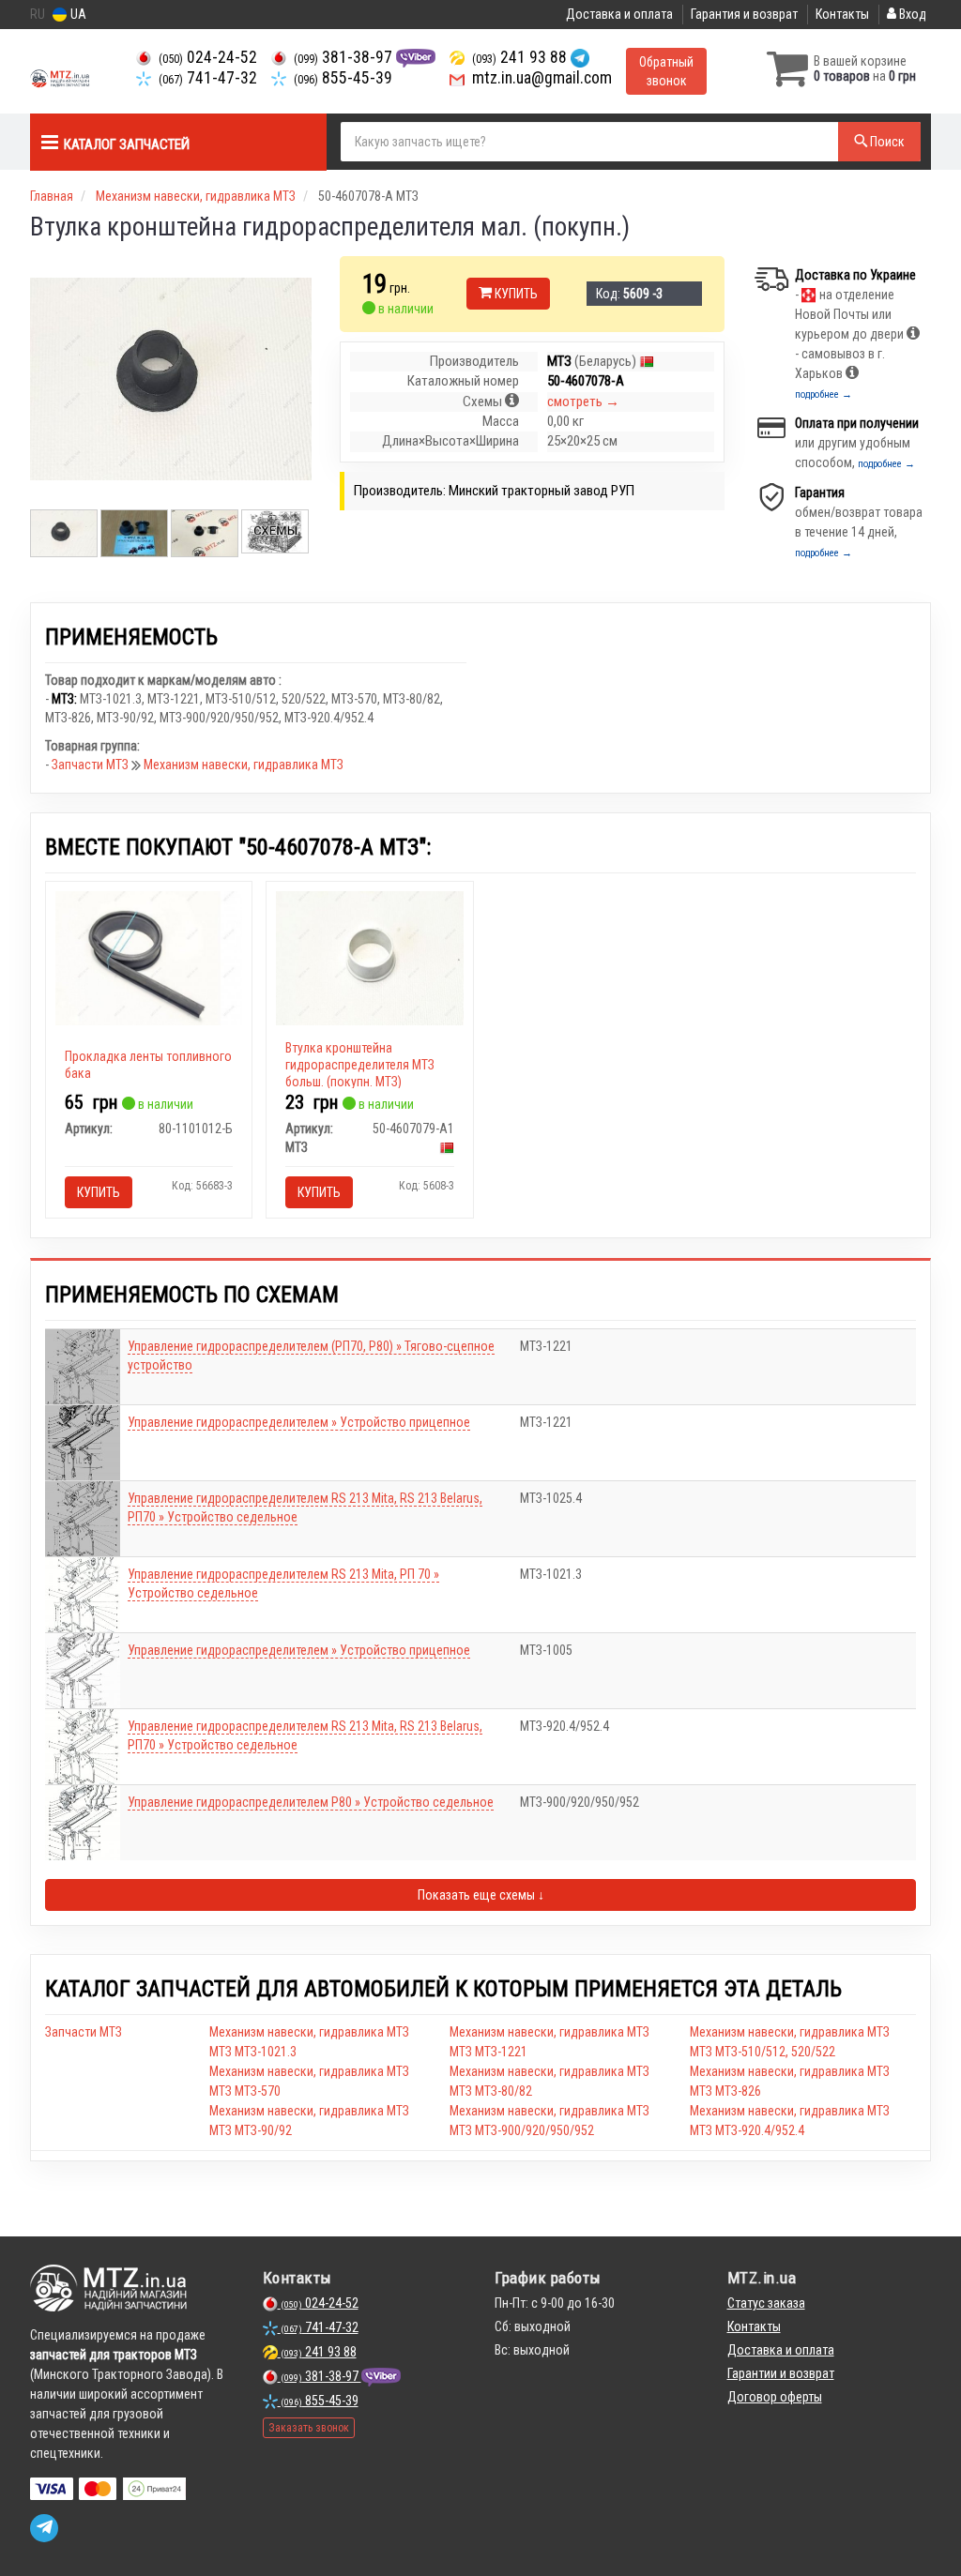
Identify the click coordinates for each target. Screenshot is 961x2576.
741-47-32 (208, 78)
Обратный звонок (666, 71)
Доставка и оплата (619, 14)
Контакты (842, 14)
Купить (515, 294)
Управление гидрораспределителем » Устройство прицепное (299, 1422)
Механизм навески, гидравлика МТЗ (244, 765)
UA (77, 14)
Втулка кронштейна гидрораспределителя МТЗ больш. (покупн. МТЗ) (360, 1065)
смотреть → (583, 402)
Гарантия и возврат (744, 14)
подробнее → (824, 394)
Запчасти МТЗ (92, 765)
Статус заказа (766, 2303)
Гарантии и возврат (781, 2373)
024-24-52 (208, 57)
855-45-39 (343, 78)
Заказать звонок (309, 2428)
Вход (911, 14)
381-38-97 (345, 57)
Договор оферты (775, 2397)
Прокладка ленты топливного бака (148, 1065)
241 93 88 (521, 57)
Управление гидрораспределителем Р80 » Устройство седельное (311, 1802)
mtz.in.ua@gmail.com (540, 78)
